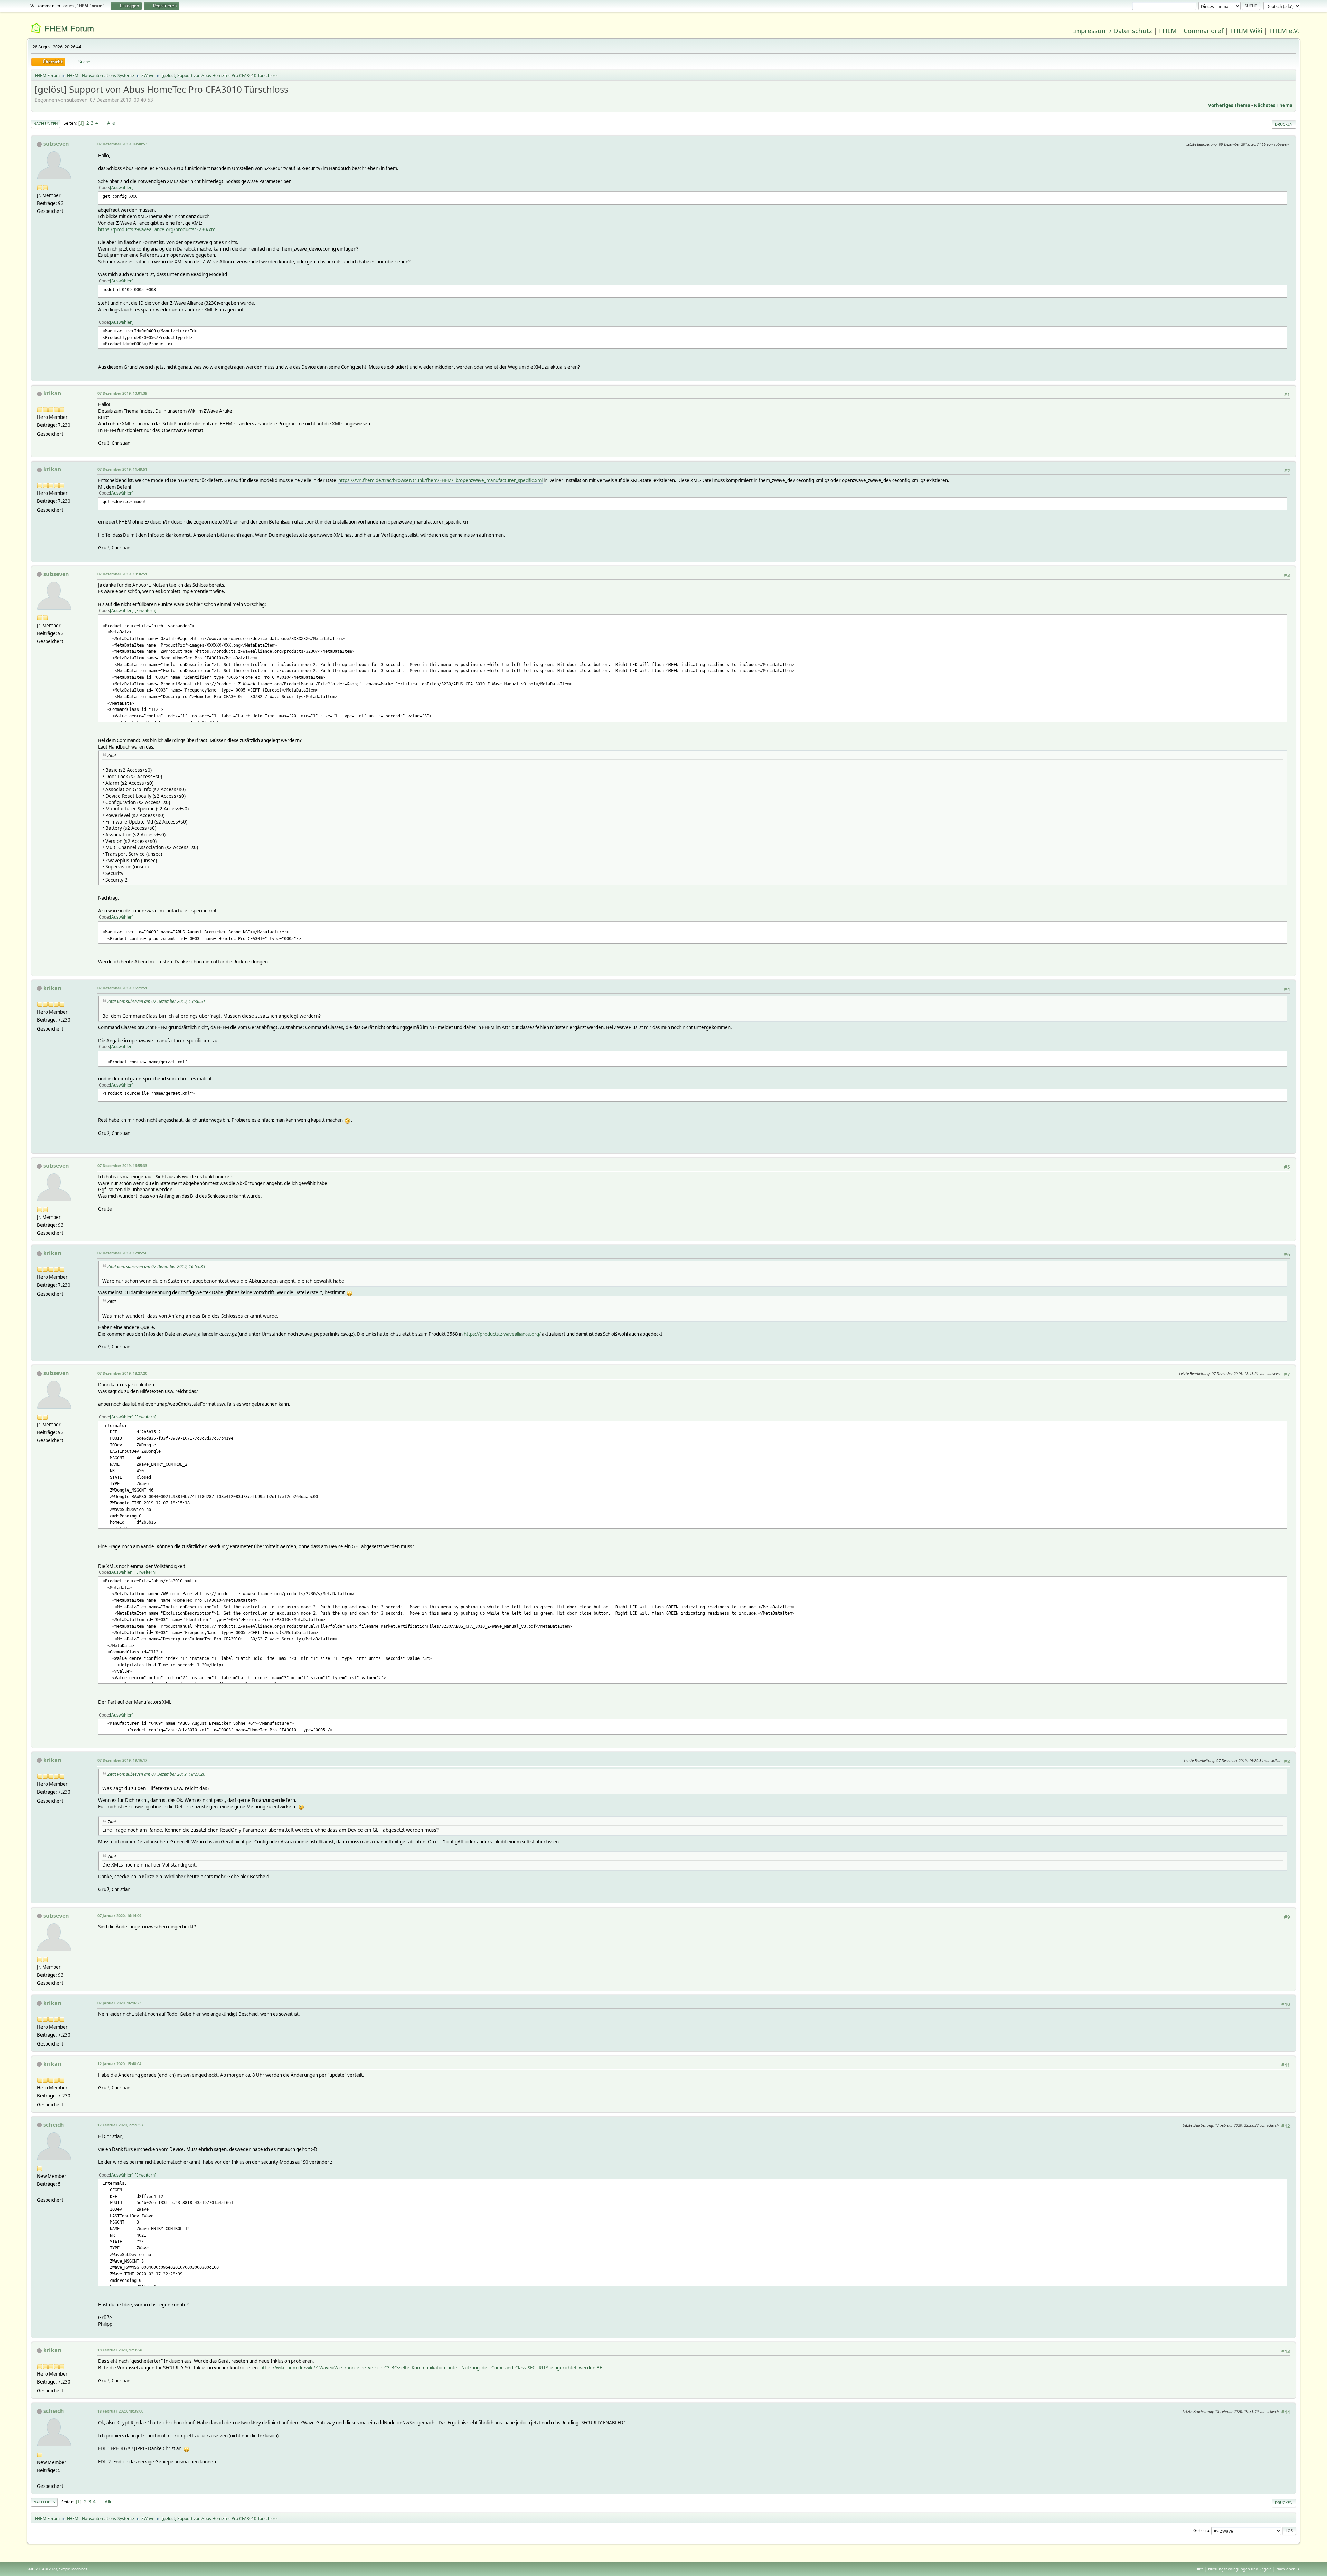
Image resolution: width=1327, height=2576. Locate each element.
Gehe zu (1201, 2531)
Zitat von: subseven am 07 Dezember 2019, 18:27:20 (156, 1774)
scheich (54, 2125)
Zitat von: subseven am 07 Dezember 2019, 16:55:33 (156, 1266)
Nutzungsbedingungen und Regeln (1240, 2569)
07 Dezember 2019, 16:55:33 (122, 1165)
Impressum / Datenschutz (1113, 31)
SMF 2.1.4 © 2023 (42, 2569)
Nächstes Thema (1273, 105)
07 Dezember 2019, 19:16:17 (122, 1760)
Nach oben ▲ (1288, 2569)
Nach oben (44, 2502)
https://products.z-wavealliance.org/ (502, 1334)
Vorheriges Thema (1229, 105)
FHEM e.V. (1284, 31)
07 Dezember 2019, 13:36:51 (122, 574)
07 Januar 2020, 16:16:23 (119, 2003)
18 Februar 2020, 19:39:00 (120, 2411)
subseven (56, 144)
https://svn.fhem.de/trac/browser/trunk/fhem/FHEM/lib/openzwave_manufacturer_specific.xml (440, 480)
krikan (52, 393)
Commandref (1203, 31)
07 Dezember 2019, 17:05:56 (122, 1253)
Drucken (1284, 124)
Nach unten (46, 124)
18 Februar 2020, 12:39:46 (120, 2350)
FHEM (1168, 31)
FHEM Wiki (1246, 31)
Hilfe (1199, 2569)
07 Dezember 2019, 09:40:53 (122, 144)
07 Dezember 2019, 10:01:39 (122, 393)
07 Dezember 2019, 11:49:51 (122, 469)
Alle (111, 123)
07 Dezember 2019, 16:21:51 (122, 988)
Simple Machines (73, 2569)
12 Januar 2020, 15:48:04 (119, 2064)
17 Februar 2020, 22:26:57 (120, 2125)
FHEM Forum (69, 29)
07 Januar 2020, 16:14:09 (119, 1915)
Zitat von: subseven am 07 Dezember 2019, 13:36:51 (156, 1001)
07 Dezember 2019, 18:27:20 (122, 1373)
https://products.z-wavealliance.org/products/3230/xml (157, 229)
